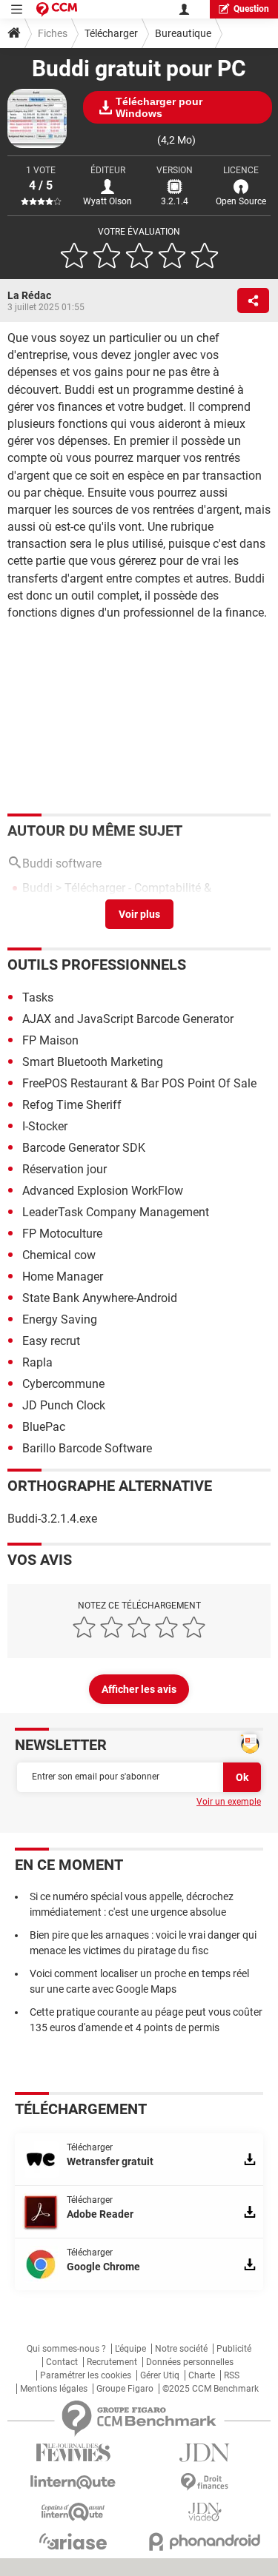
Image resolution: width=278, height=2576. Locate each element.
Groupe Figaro (125, 2389)
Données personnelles (190, 2362)
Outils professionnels (97, 965)
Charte (202, 2375)
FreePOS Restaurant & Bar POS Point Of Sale (139, 1083)
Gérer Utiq (160, 2375)
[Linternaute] (73, 2482)
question (251, 9)
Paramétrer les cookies (86, 2375)
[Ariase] (73, 2541)
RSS (232, 2375)
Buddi (37, 888)
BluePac (44, 1427)
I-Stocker (45, 1126)
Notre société (181, 2349)
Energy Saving (60, 1319)
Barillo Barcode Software (87, 1448)
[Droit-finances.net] (205, 2482)
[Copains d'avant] (73, 2512)
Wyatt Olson (107, 201)
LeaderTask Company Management (116, 1212)
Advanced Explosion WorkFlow (103, 1191)
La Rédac (29, 295)
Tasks (38, 997)
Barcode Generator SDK (84, 1148)
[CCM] (57, 9)
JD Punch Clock (64, 1405)
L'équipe (130, 2349)
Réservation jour (64, 1169)
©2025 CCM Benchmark (211, 2389)
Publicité (234, 2349)
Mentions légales (54, 2389)
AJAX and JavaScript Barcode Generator (128, 1019)
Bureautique (183, 33)
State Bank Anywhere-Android (100, 1298)
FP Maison (50, 1040)
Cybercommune (63, 1384)
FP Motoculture (64, 1234)
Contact (62, 2362)
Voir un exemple (229, 1802)
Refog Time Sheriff (72, 1105)
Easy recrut (51, 1341)
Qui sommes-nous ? (66, 2349)
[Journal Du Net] (205, 2453)
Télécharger (111, 33)
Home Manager (63, 1277)
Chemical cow (59, 1255)
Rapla (37, 1362)
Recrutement (112, 2362)
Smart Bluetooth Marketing (93, 1062)
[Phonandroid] (205, 2542)
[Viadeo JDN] (205, 2512)
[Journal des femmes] (73, 2453)
